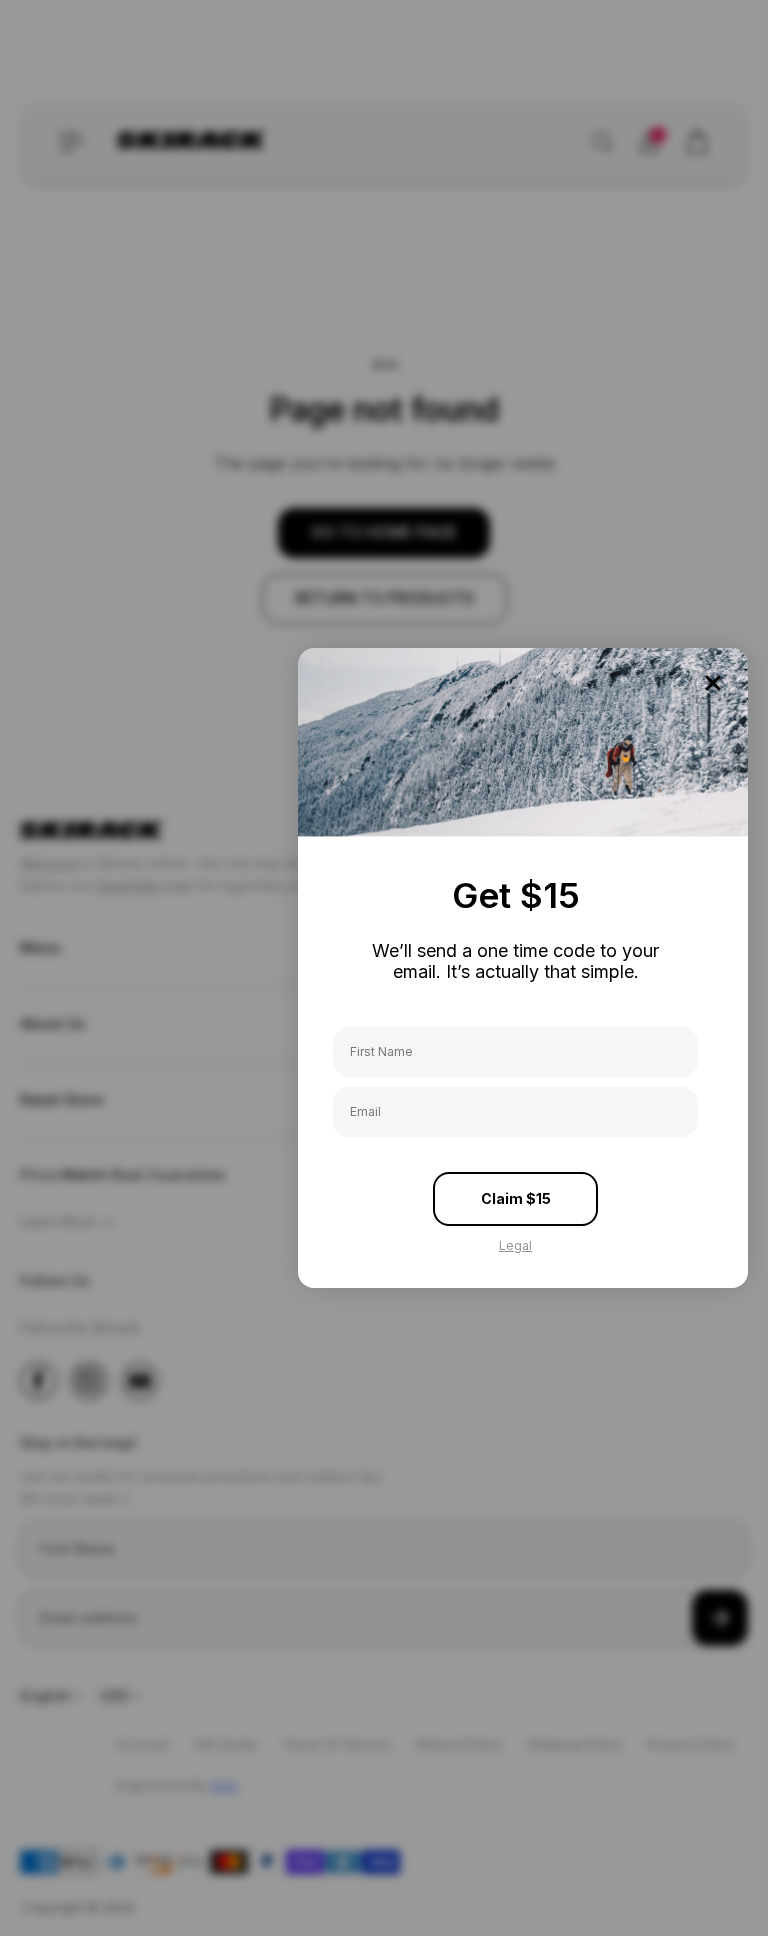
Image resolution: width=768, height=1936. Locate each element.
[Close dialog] (713, 683)
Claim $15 (516, 1198)
